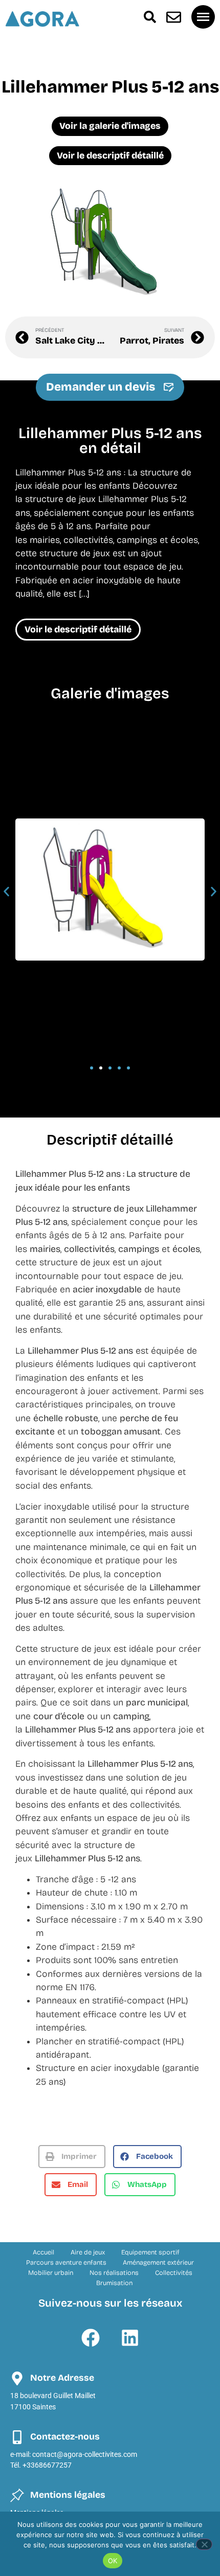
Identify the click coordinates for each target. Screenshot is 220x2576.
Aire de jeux (88, 2252)
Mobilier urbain (51, 2273)
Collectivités (174, 2273)
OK (113, 2561)
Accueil (43, 2252)
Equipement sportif (150, 2252)
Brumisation (114, 2283)
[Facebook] (91, 2338)
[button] (6, 891)
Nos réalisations (114, 2273)
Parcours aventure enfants (66, 2262)
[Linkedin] (130, 2338)
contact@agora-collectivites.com (85, 2455)
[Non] (204, 2544)
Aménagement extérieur (158, 2262)
